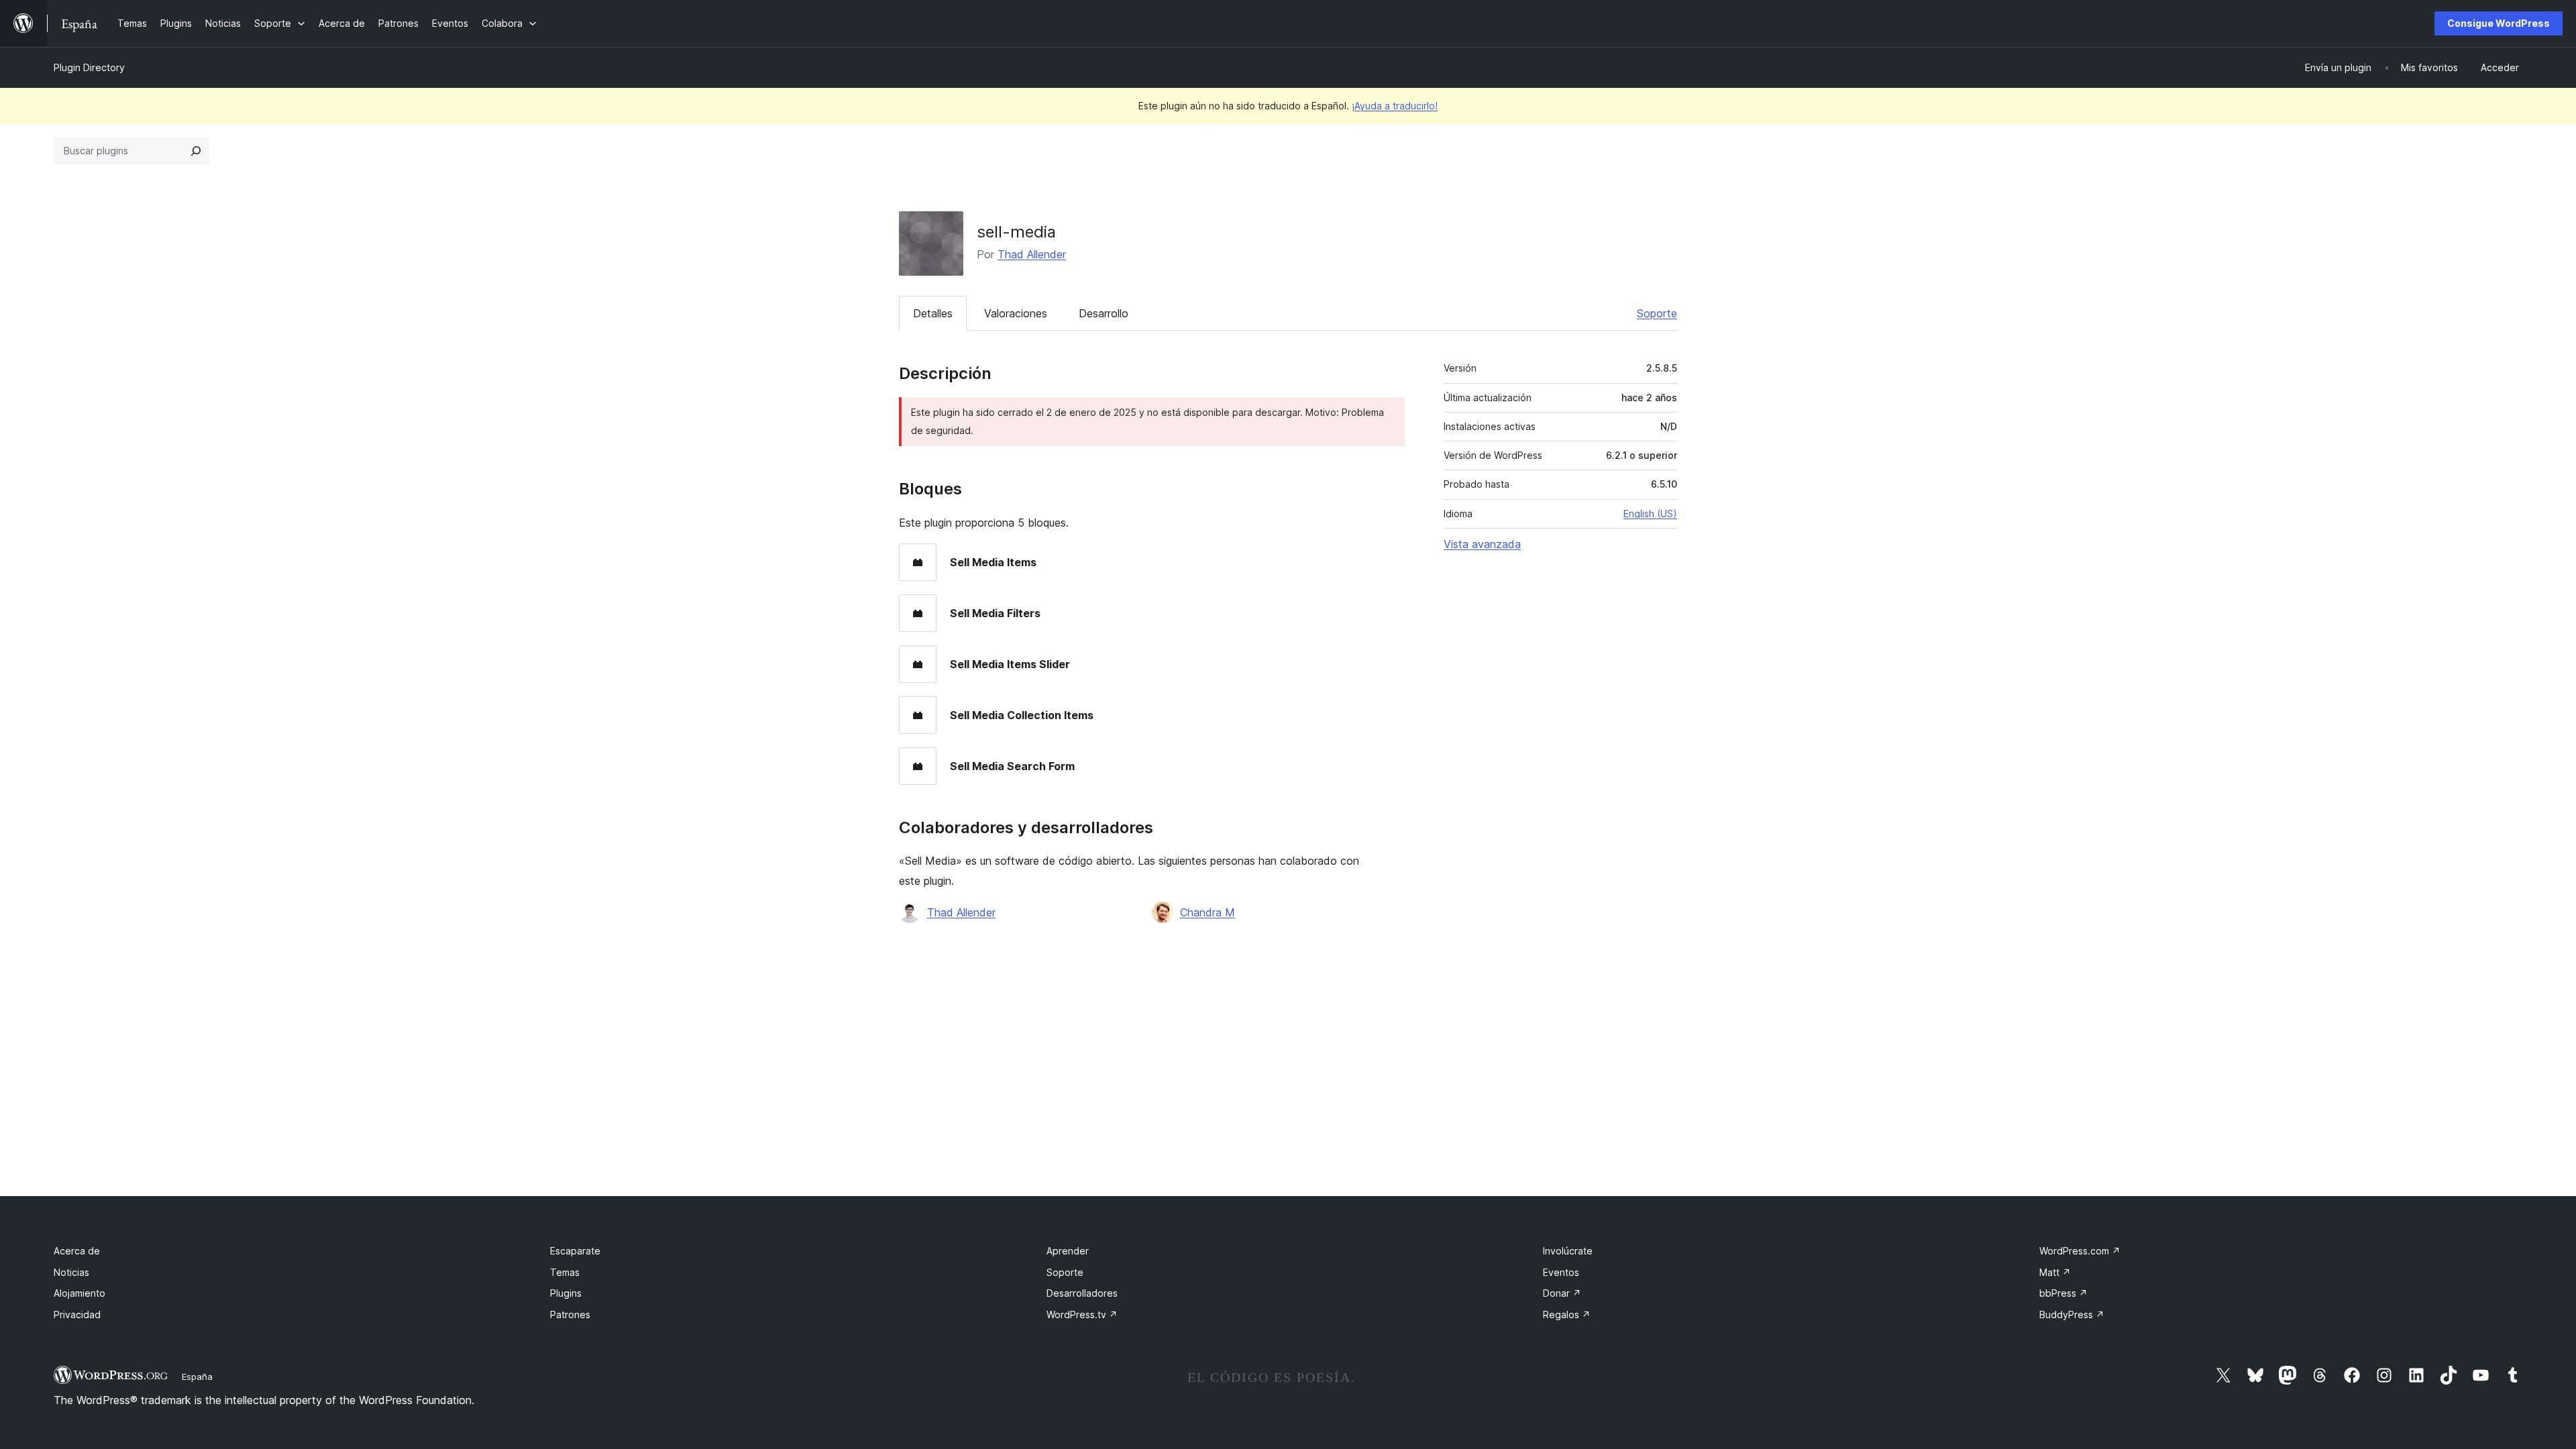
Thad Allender (1032, 254)
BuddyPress (2072, 1314)
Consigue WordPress (2499, 23)
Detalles (933, 313)
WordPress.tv (1082, 1314)
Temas (565, 1272)
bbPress (2063, 1293)
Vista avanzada (1482, 544)
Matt (2055, 1272)
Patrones (570, 1314)
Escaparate (575, 1251)
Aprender (1068, 1251)
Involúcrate (1568, 1251)
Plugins (566, 1293)
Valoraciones (1016, 313)
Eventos (1561, 1272)
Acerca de (77, 1251)
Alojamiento (79, 1293)
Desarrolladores (1082, 1293)
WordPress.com (2080, 1251)
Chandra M (1207, 912)
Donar (1562, 1293)
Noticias (71, 1272)
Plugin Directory (89, 67)
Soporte (1657, 313)
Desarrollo (1104, 313)
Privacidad (77, 1314)
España (197, 1377)
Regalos (1567, 1314)
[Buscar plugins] (196, 151)
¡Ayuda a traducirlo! (1395, 106)
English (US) (1650, 514)
